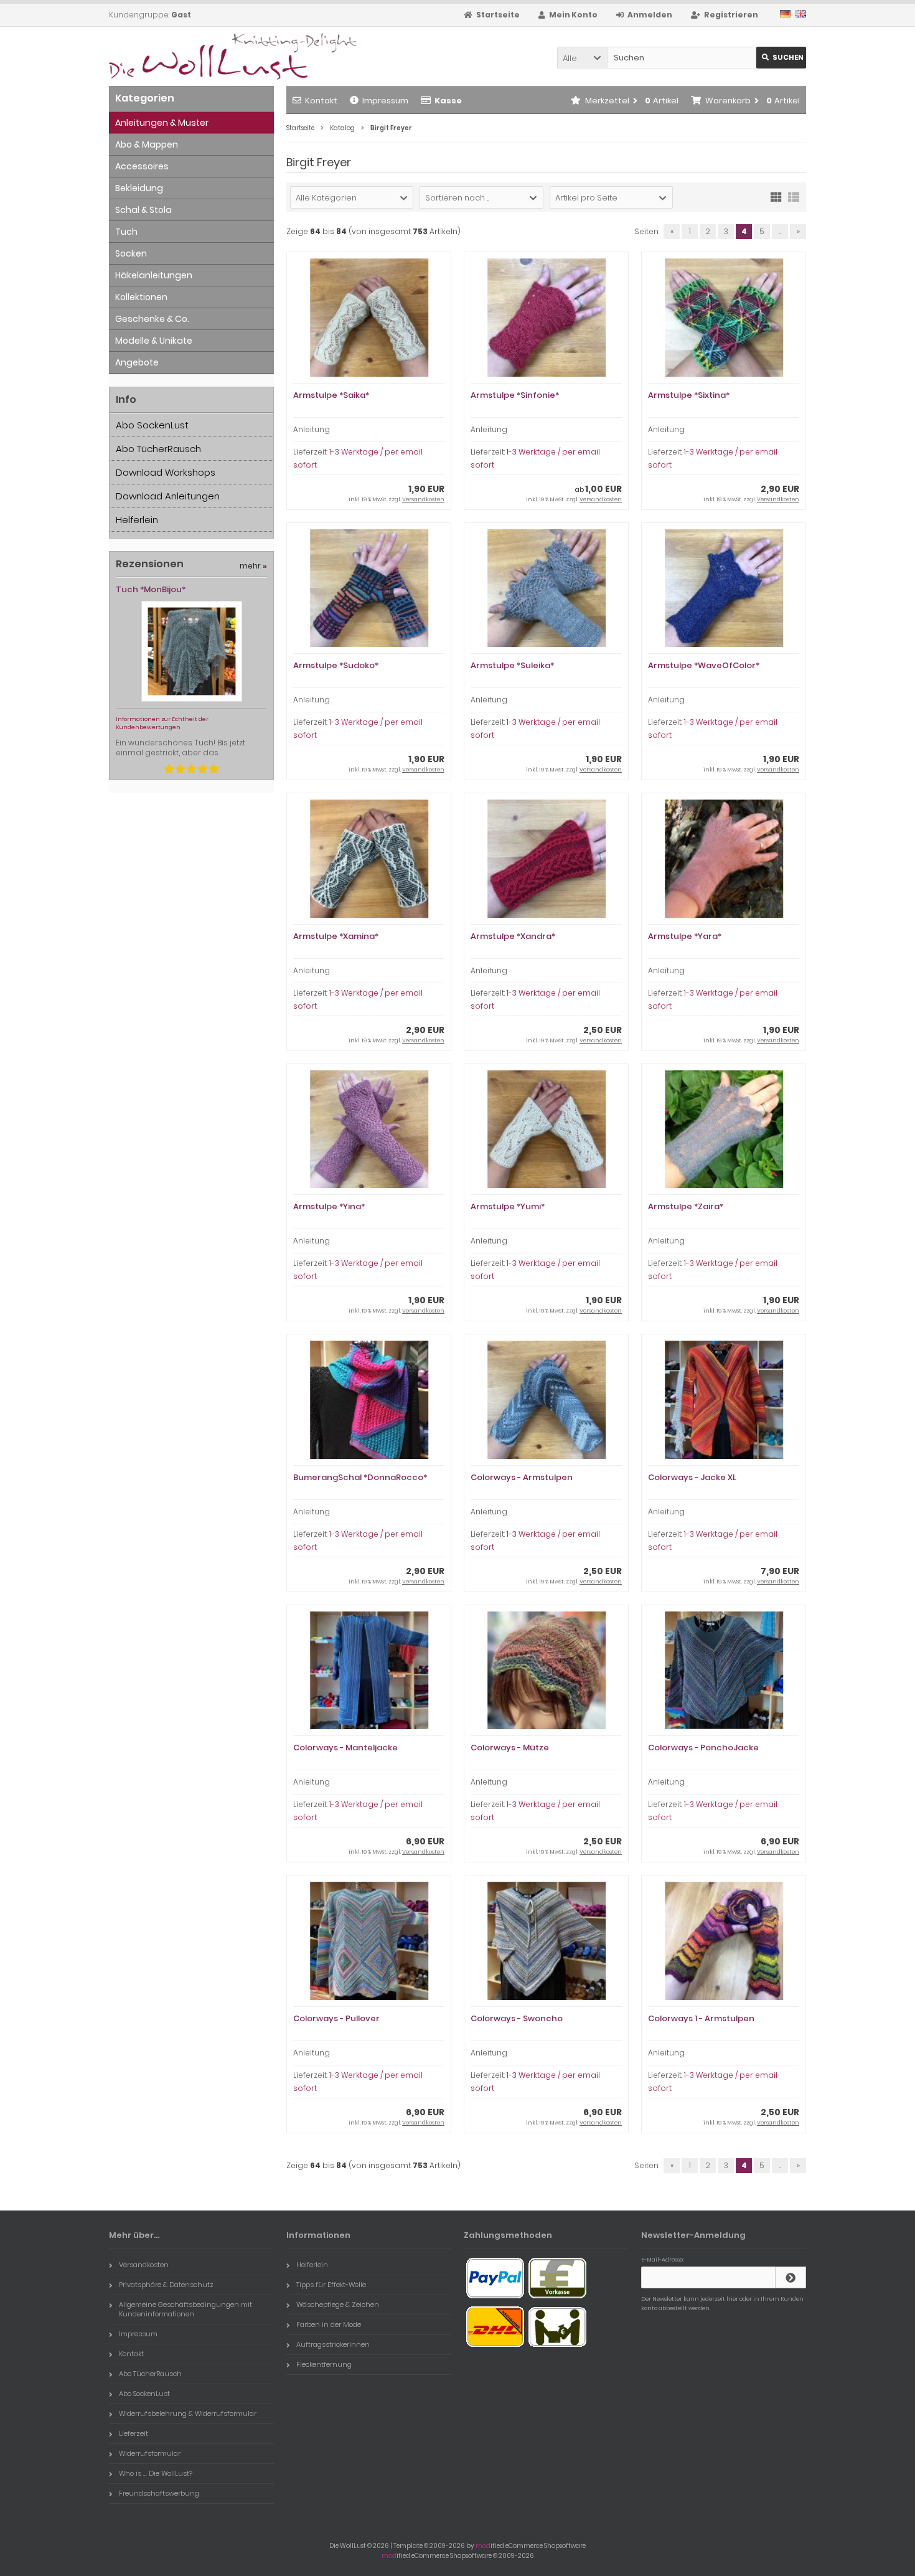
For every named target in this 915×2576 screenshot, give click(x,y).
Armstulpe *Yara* (685, 936)
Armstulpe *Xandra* (513, 936)
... (780, 231)
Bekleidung (139, 188)
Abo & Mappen (147, 144)
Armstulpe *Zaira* (686, 1206)
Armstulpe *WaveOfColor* (704, 665)
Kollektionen (141, 297)
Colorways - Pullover (336, 2018)
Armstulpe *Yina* (329, 1206)
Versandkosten (423, 499)
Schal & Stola (143, 210)
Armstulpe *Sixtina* (689, 395)
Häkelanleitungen (154, 275)
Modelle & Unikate (154, 341)
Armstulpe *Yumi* (508, 1206)
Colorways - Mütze (510, 1748)
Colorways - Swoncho (517, 2018)
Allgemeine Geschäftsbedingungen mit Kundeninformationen (185, 2309)
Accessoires (142, 166)
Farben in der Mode (329, 2324)
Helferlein (137, 520)
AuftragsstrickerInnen (333, 2344)
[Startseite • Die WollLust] (191, 56)
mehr (253, 566)
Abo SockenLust (152, 425)
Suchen (781, 58)
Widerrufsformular (150, 2453)
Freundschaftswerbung (159, 2493)
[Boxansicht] (776, 196)
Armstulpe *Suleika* (512, 665)
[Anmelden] (791, 2277)
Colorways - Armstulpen (522, 1477)
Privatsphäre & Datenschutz (166, 2285)
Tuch (126, 232)
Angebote (137, 362)
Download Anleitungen (168, 496)
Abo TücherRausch (158, 449)
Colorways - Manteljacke (345, 1748)
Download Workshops (166, 472)
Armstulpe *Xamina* (336, 936)
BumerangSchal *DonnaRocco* (360, 1477)
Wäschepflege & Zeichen (338, 2305)
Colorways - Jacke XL (692, 1477)
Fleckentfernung (324, 2364)
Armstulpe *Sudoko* (336, 665)
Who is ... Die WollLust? (156, 2473)
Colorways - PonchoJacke (703, 1748)
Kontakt (321, 101)
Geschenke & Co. (152, 319)
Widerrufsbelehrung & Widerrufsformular (188, 2413)
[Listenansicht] (794, 196)
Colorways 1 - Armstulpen (701, 2018)
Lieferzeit (134, 2433)
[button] (582, 58)
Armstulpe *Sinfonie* (515, 395)
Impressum (385, 101)
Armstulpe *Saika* (331, 395)
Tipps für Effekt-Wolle (331, 2285)
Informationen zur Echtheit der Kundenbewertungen (162, 723)
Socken (131, 253)
